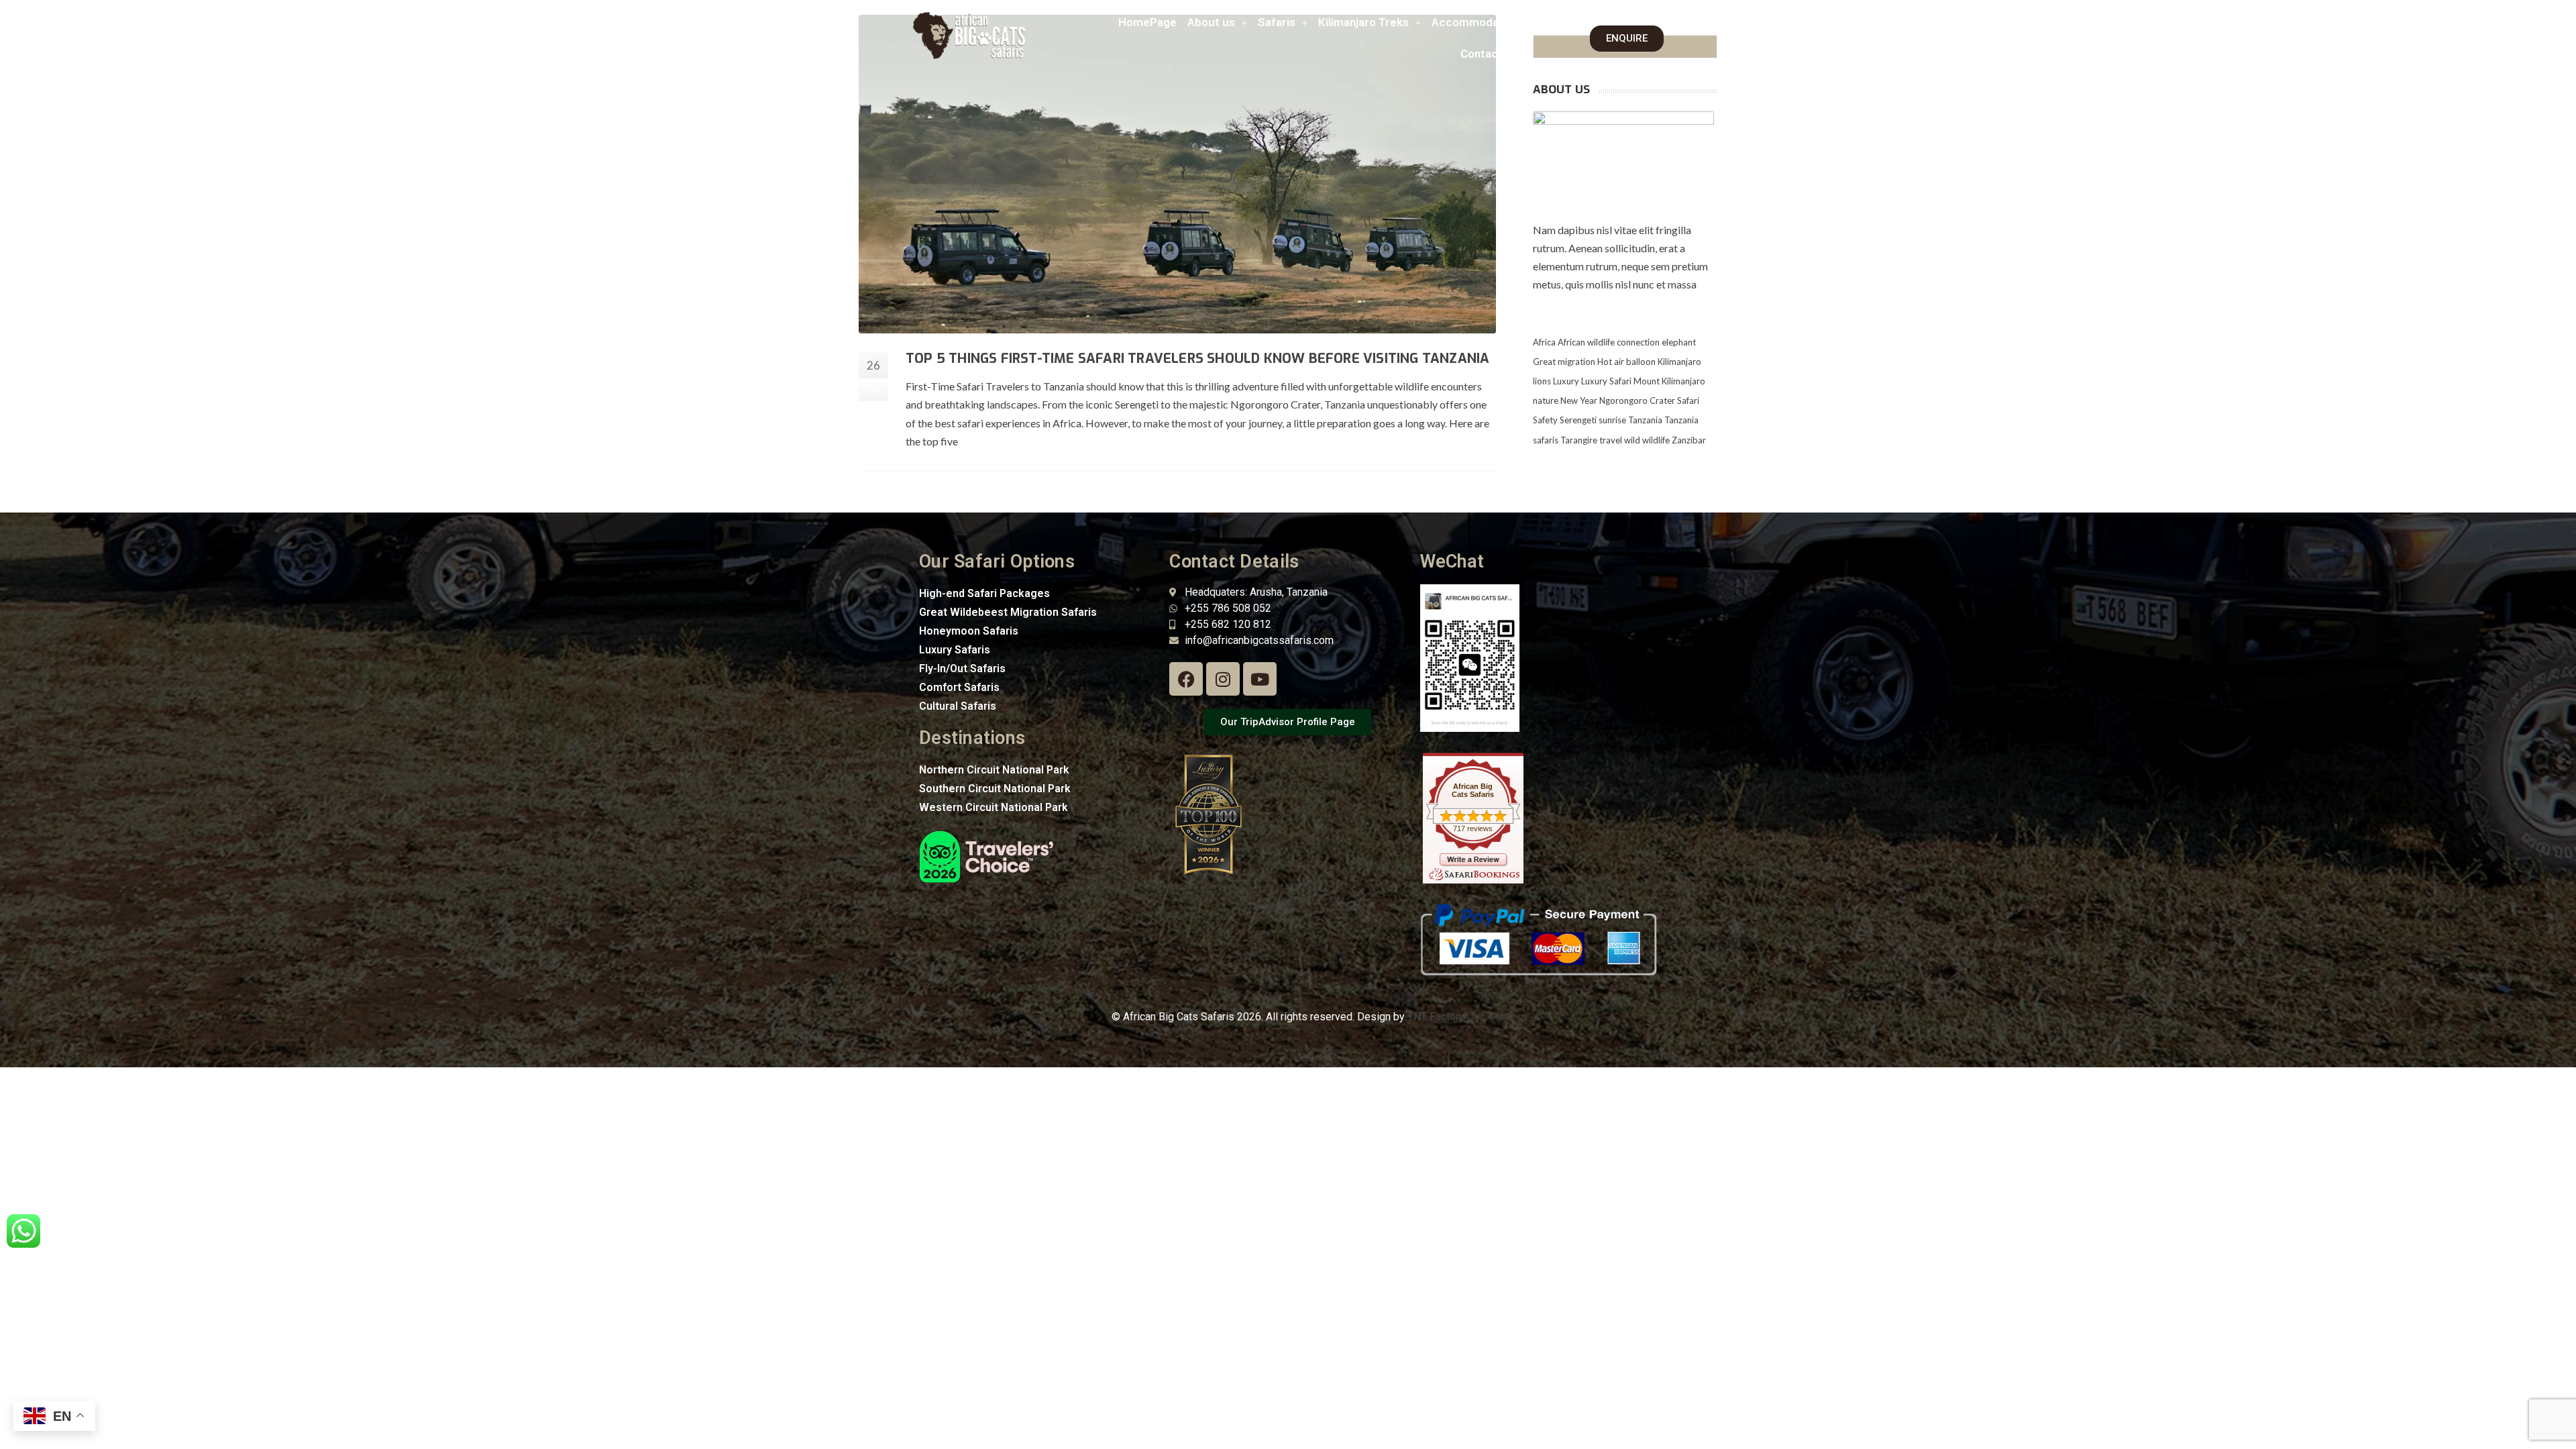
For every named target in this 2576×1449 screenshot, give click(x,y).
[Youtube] (1260, 679)
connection (1638, 342)
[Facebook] (1186, 679)
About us (1211, 22)
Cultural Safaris (958, 706)
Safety (1545, 420)
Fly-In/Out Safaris (962, 668)
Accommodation (1475, 22)
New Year (1579, 400)
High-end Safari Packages (984, 593)
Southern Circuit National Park (995, 789)
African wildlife (1586, 342)
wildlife (1656, 440)
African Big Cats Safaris (1473, 790)
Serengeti (1578, 420)
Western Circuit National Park (994, 807)
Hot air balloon (1626, 362)
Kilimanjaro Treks (1363, 22)
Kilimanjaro (1679, 362)
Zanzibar (1689, 440)
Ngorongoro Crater (1637, 400)
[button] (1217, 22)
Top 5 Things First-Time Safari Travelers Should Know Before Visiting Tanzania (1197, 359)
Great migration (1564, 362)
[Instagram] (1223, 679)
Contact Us (1490, 54)
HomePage (1147, 22)
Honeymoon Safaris (969, 631)
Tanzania (1645, 420)
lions (1542, 381)
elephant (1679, 342)
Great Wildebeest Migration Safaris (1008, 612)
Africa (1544, 342)
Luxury (1566, 381)
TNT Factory (1436, 1017)
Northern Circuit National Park (994, 770)
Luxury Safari (1606, 381)
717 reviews (1473, 828)
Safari (1688, 400)
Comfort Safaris (959, 687)
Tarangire (1579, 440)
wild (1632, 440)
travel (1611, 440)
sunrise (1612, 420)
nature (1546, 400)
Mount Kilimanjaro (1669, 381)
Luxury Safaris (955, 650)
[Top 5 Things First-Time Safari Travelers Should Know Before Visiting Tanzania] (1177, 174)
